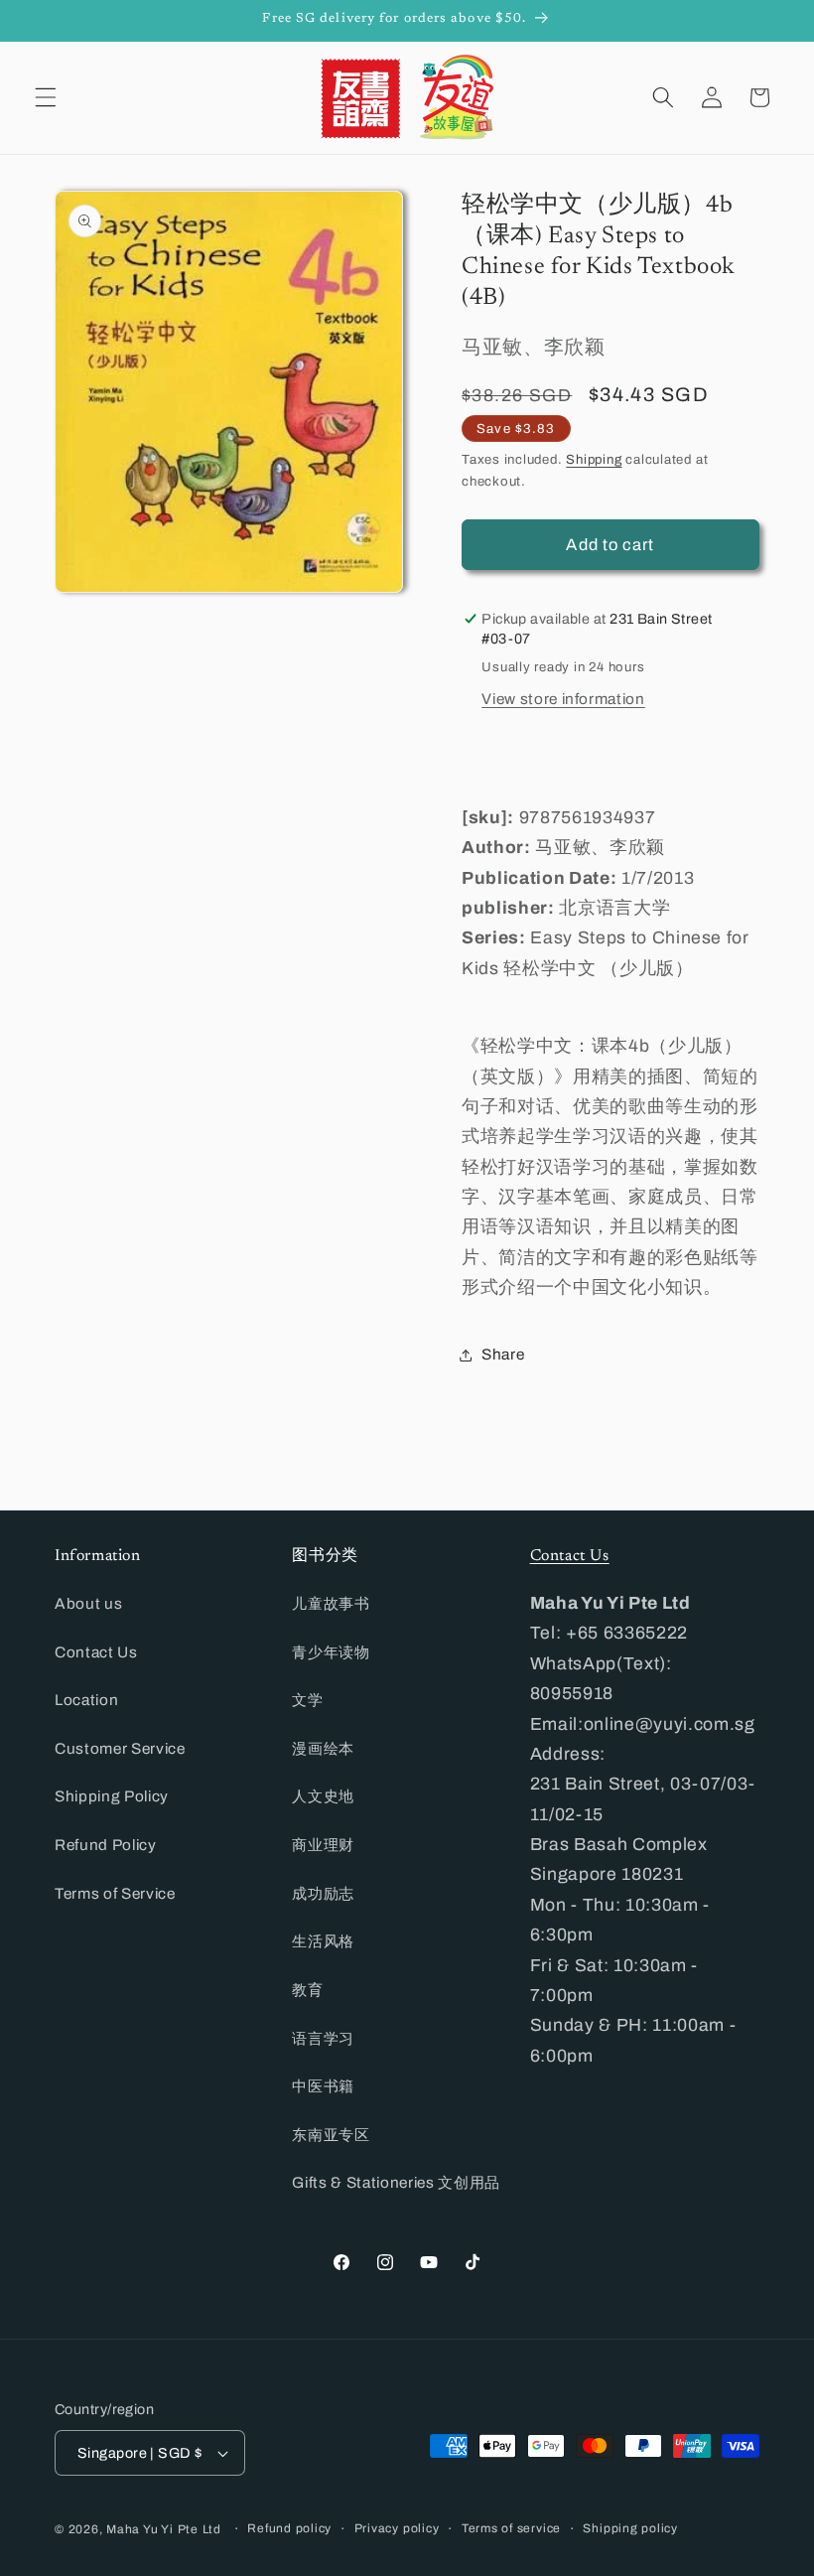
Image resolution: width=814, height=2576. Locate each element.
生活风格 (323, 1941)
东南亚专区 (331, 2135)
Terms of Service (115, 1893)
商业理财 (323, 1845)
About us (88, 1603)
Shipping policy (630, 2528)
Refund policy (289, 2528)
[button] (46, 97)
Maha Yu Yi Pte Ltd (164, 2529)
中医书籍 (323, 2086)
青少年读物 (331, 1652)
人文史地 (323, 1796)
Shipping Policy (112, 1796)
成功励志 (323, 1893)
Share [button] (503, 1354)
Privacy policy (397, 2528)
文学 (307, 1700)
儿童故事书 (331, 1603)
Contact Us (96, 1652)
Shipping (594, 459)
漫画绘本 (323, 1748)
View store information (563, 699)
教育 (307, 1990)
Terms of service (511, 2528)
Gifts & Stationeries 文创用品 (396, 2182)
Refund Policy (106, 1845)
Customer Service (120, 1748)
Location (86, 1700)
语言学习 (323, 2038)
